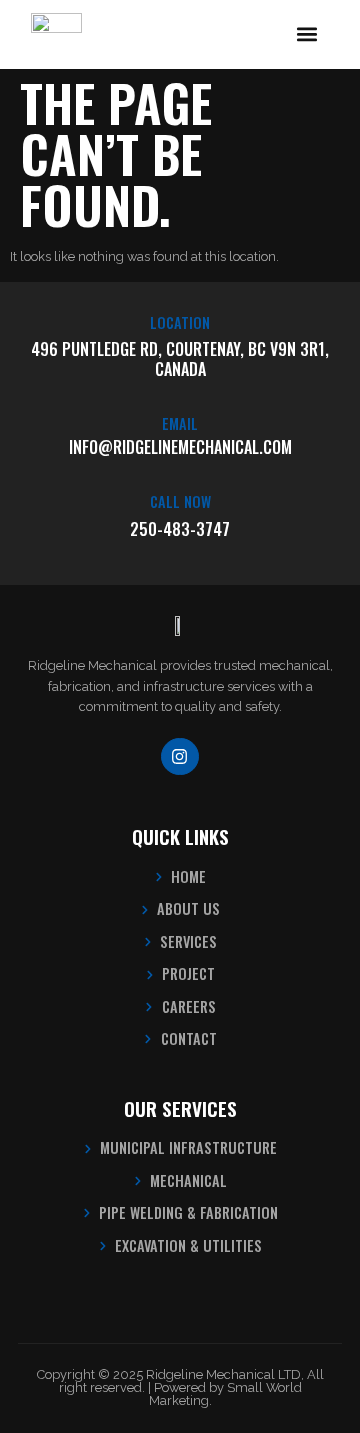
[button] (307, 34)
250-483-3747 (180, 529)
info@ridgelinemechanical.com (180, 447)
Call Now (180, 501)
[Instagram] (179, 756)
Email (180, 423)
